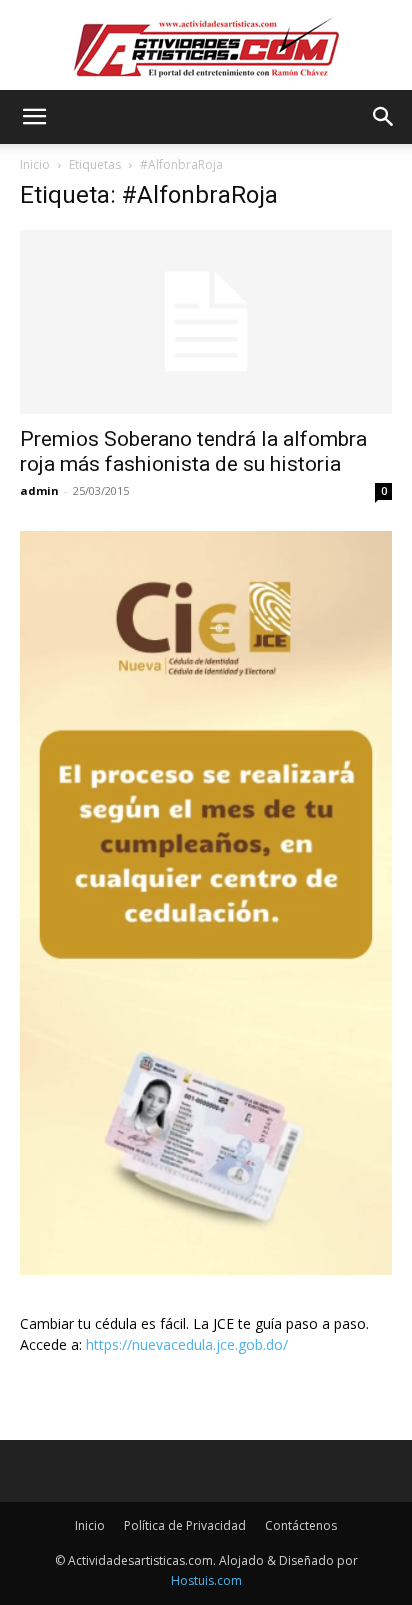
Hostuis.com (206, 1580)
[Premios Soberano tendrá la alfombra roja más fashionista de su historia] (206, 322)
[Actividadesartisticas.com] (206, 46)
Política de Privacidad (185, 1525)
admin (39, 490)
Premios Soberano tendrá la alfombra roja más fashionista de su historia (193, 451)
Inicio (35, 164)
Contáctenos (301, 1525)
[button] (34, 117)
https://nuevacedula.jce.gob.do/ (187, 1344)
